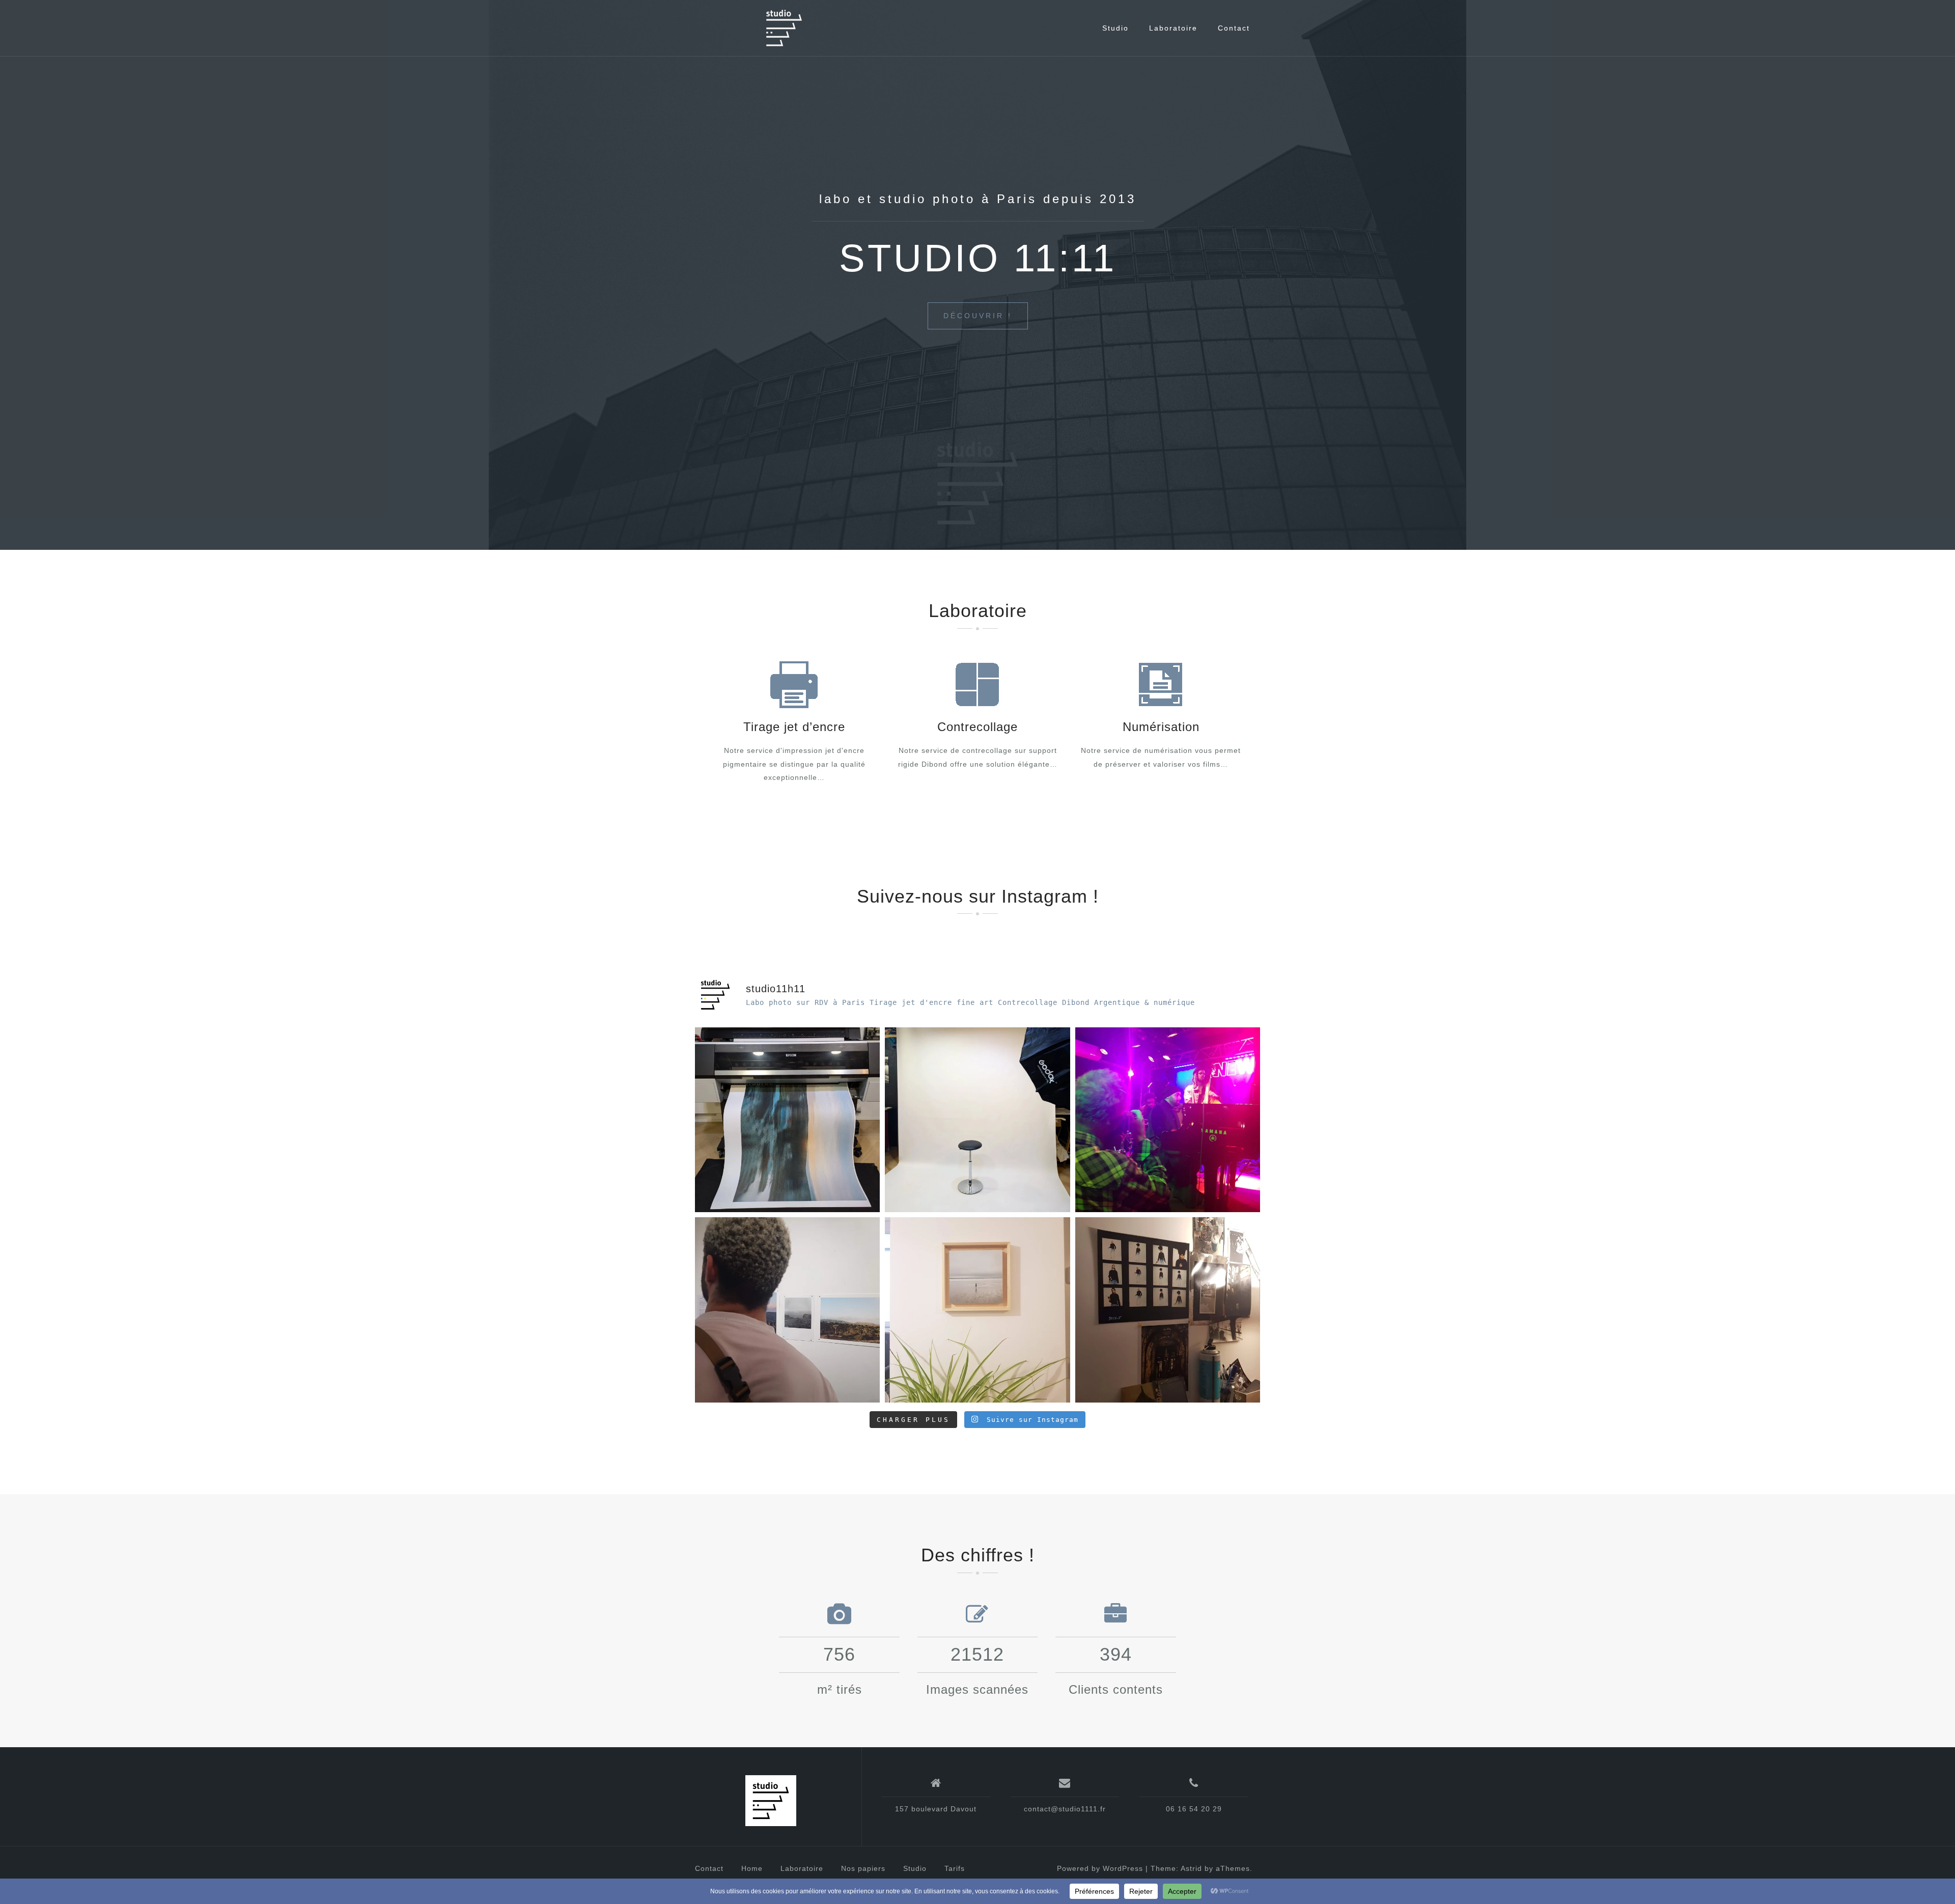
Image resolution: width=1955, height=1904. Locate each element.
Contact (1234, 28)
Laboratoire (1173, 28)
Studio (1115, 28)
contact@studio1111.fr (1065, 1809)
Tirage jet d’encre (794, 727)
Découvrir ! (978, 316)
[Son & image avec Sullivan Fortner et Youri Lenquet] (1168, 1120)
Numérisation (1161, 727)
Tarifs (955, 1868)
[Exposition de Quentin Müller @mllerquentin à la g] (787, 1310)
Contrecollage (978, 727)
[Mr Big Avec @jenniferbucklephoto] (787, 1120)
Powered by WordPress (1100, 1868)
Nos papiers (863, 1868)
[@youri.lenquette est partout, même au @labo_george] (1168, 1310)
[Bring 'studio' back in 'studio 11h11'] (977, 1120)
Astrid (1191, 1868)
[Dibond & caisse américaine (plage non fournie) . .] (977, 1310)
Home (752, 1868)
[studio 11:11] (771, 1801)
